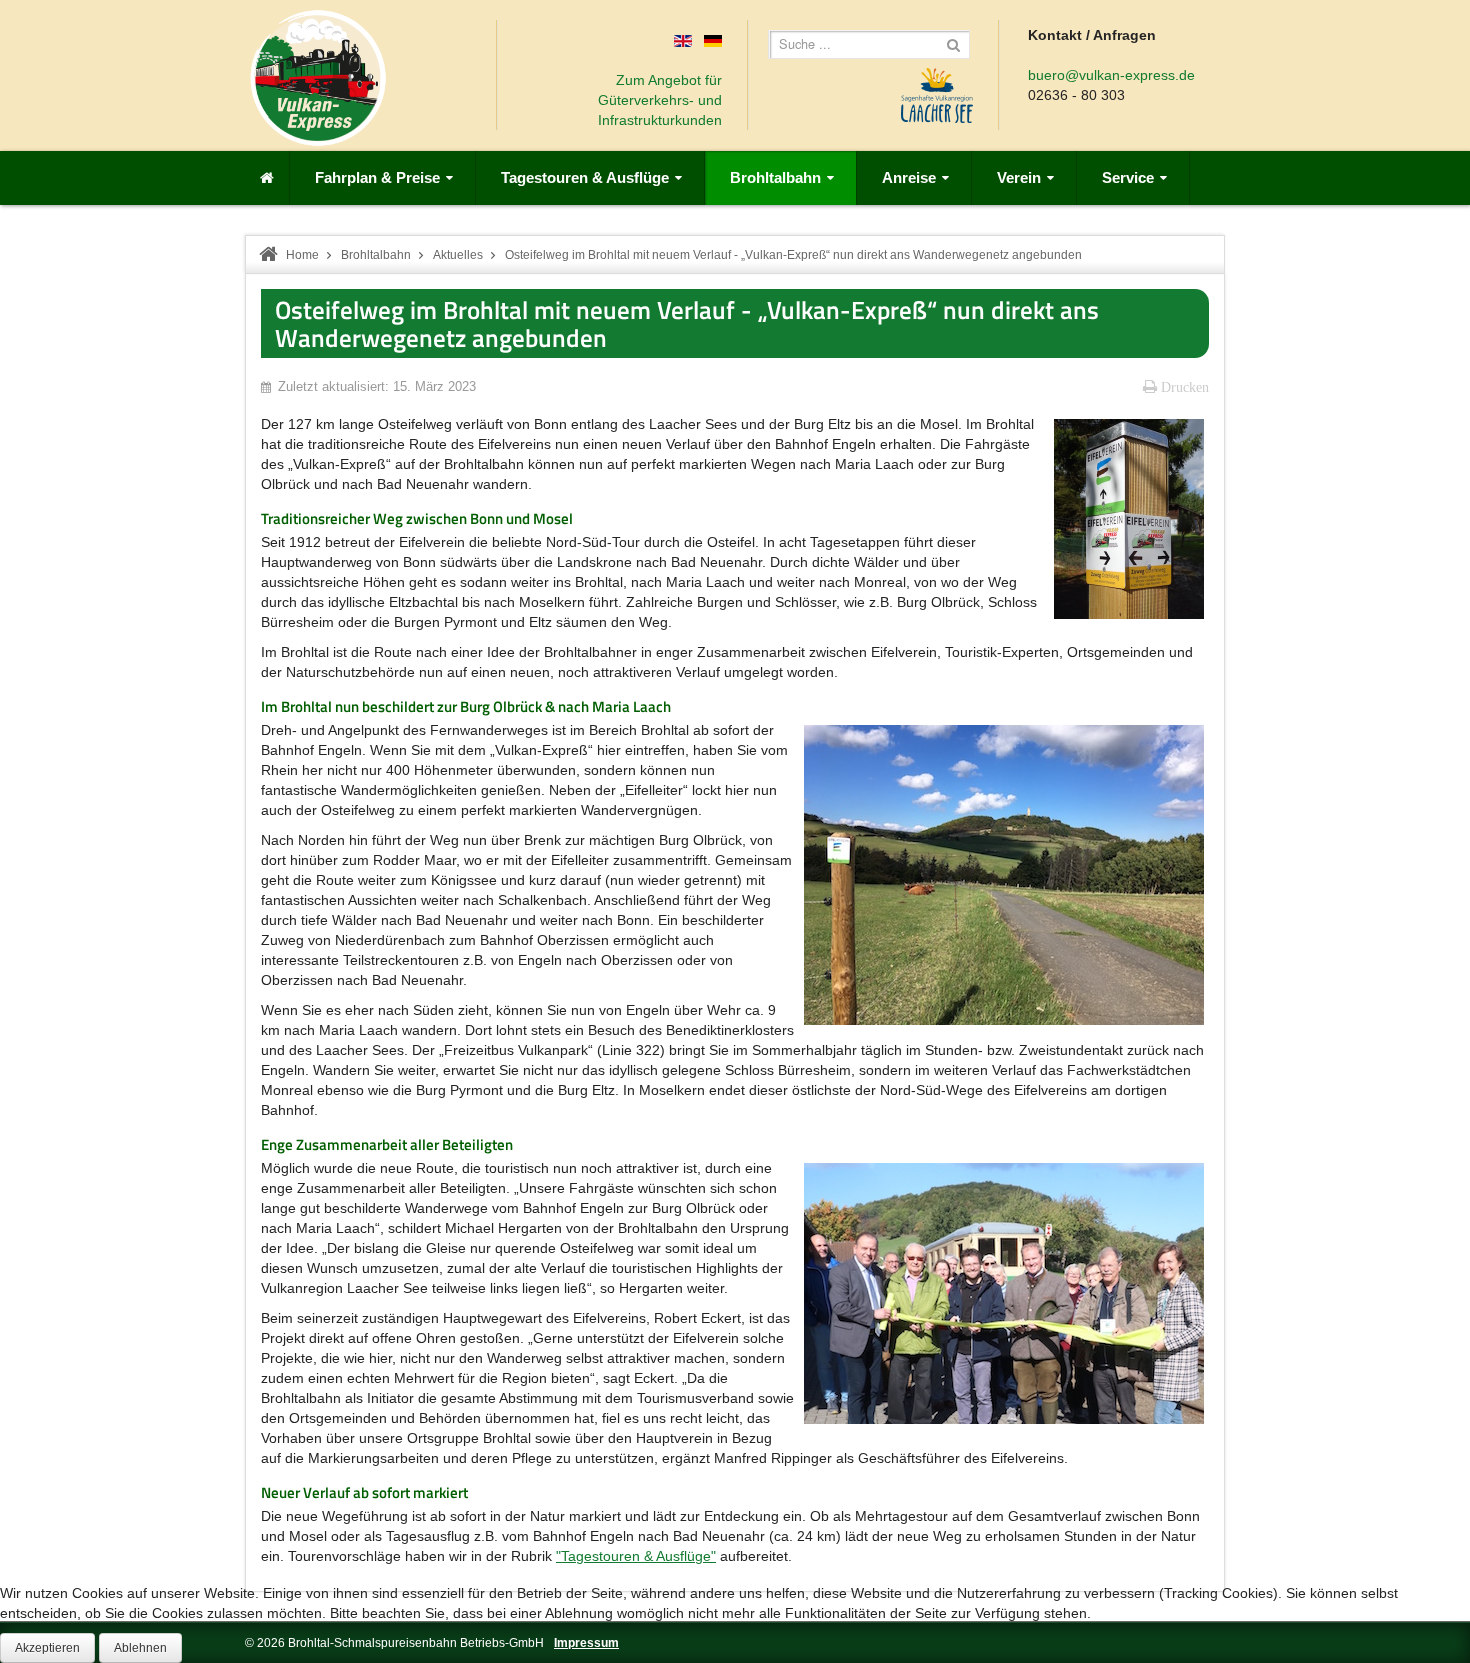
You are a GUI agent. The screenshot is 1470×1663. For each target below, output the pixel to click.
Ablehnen (140, 1648)
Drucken (1183, 387)
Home (302, 255)
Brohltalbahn (376, 255)
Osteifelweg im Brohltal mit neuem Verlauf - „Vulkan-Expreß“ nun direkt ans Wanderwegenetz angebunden (687, 323)
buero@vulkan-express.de (1111, 75)
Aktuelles (458, 255)
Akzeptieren (47, 1648)
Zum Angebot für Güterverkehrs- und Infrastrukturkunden (660, 100)
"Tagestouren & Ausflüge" (636, 1556)
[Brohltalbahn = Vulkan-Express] (318, 78)
